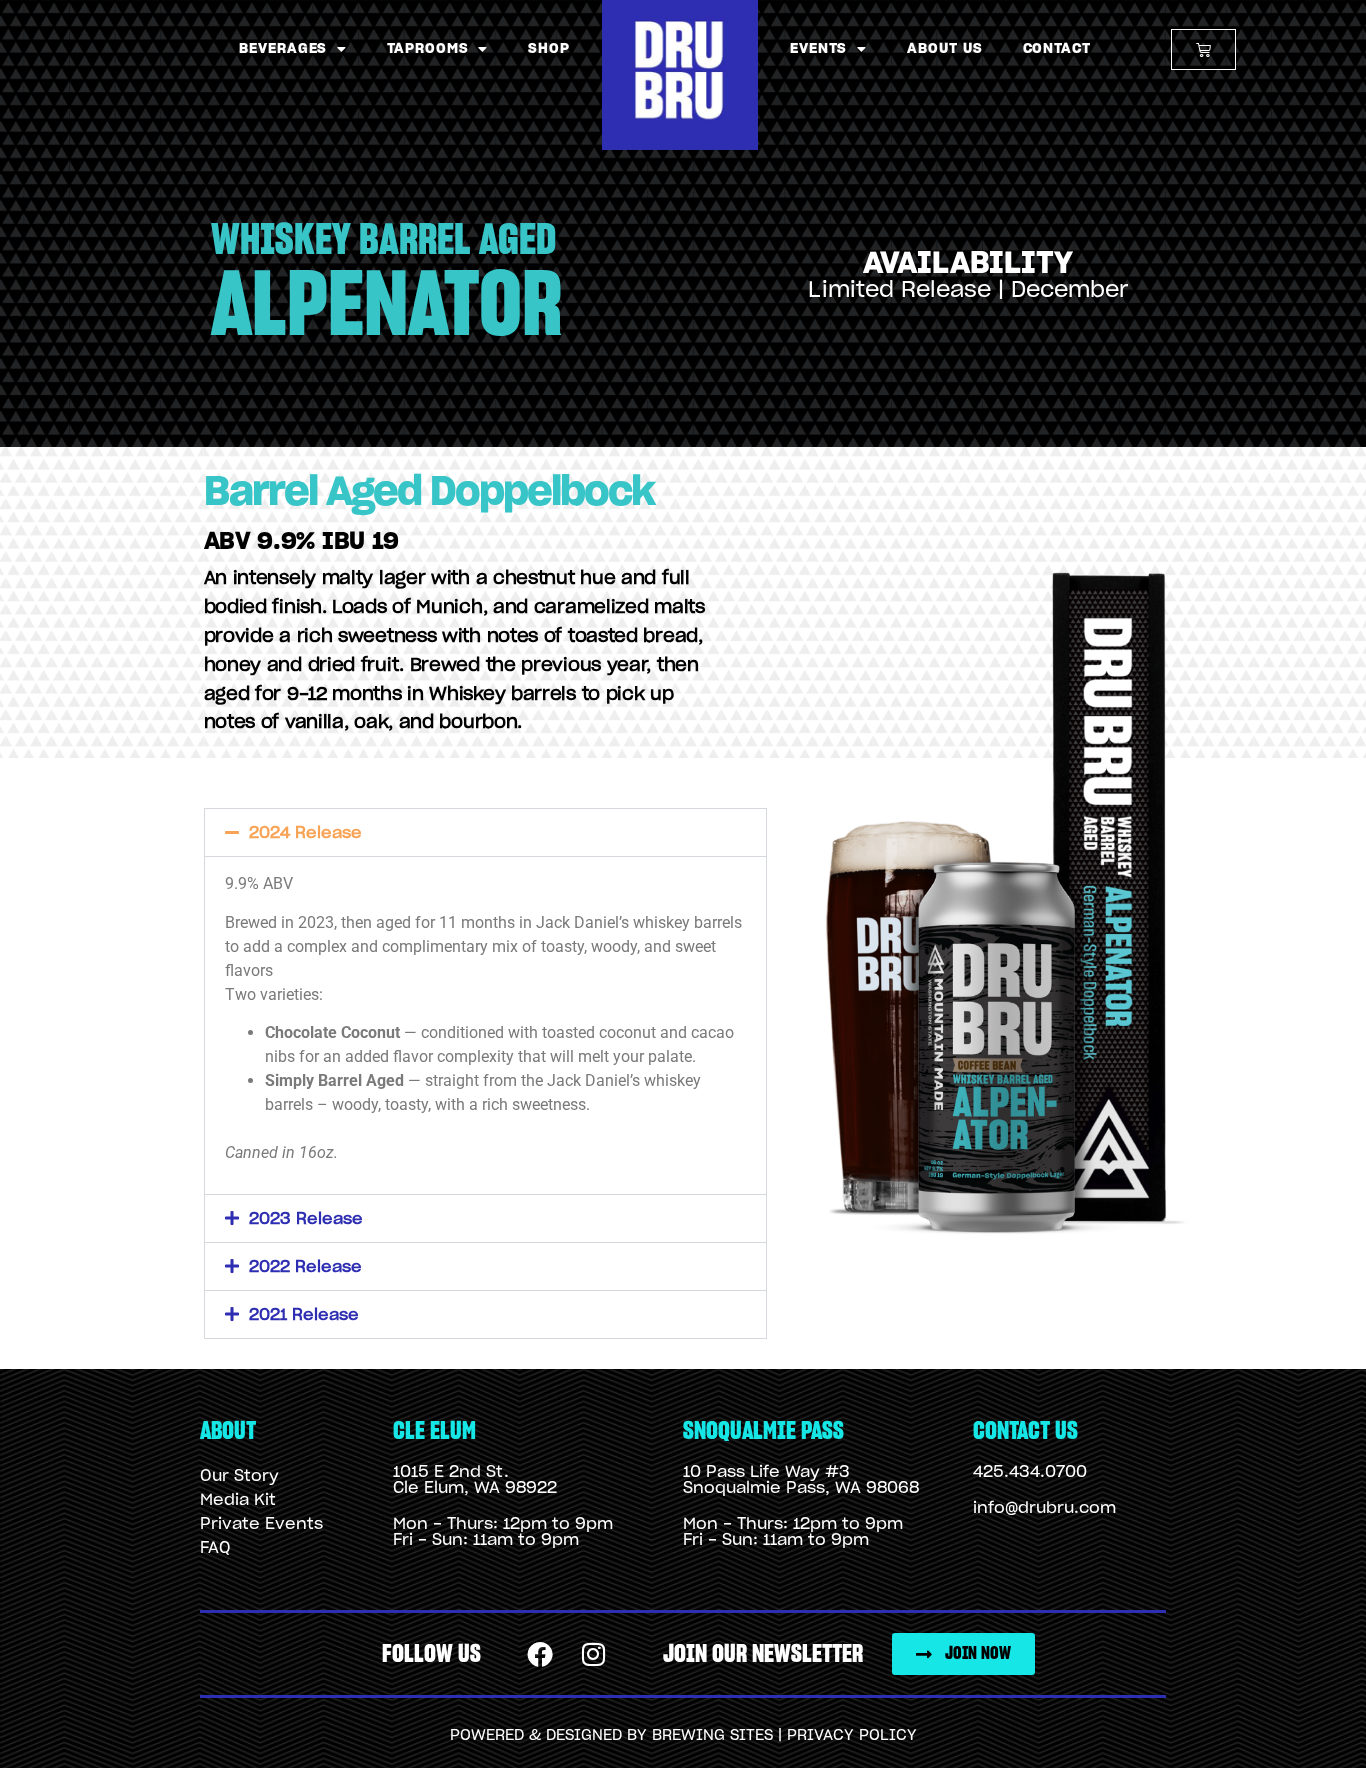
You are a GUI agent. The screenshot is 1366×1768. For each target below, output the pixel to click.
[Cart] (1203, 49)
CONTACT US (1025, 1431)
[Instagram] (594, 1655)
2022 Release (305, 1267)
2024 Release (305, 833)
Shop (549, 49)
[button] (485, 832)
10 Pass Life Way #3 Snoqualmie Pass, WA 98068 (801, 1480)
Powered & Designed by (551, 1735)
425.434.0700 (1030, 1472)
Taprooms (427, 49)
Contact (1057, 49)
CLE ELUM (434, 1431)
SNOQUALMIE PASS (763, 1431)
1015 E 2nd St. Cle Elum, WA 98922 (475, 1480)
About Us (944, 49)
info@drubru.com (1044, 1508)
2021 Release (304, 1315)
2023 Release (306, 1219)
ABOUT (228, 1431)
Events (818, 49)
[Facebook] (541, 1655)
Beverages (283, 49)
